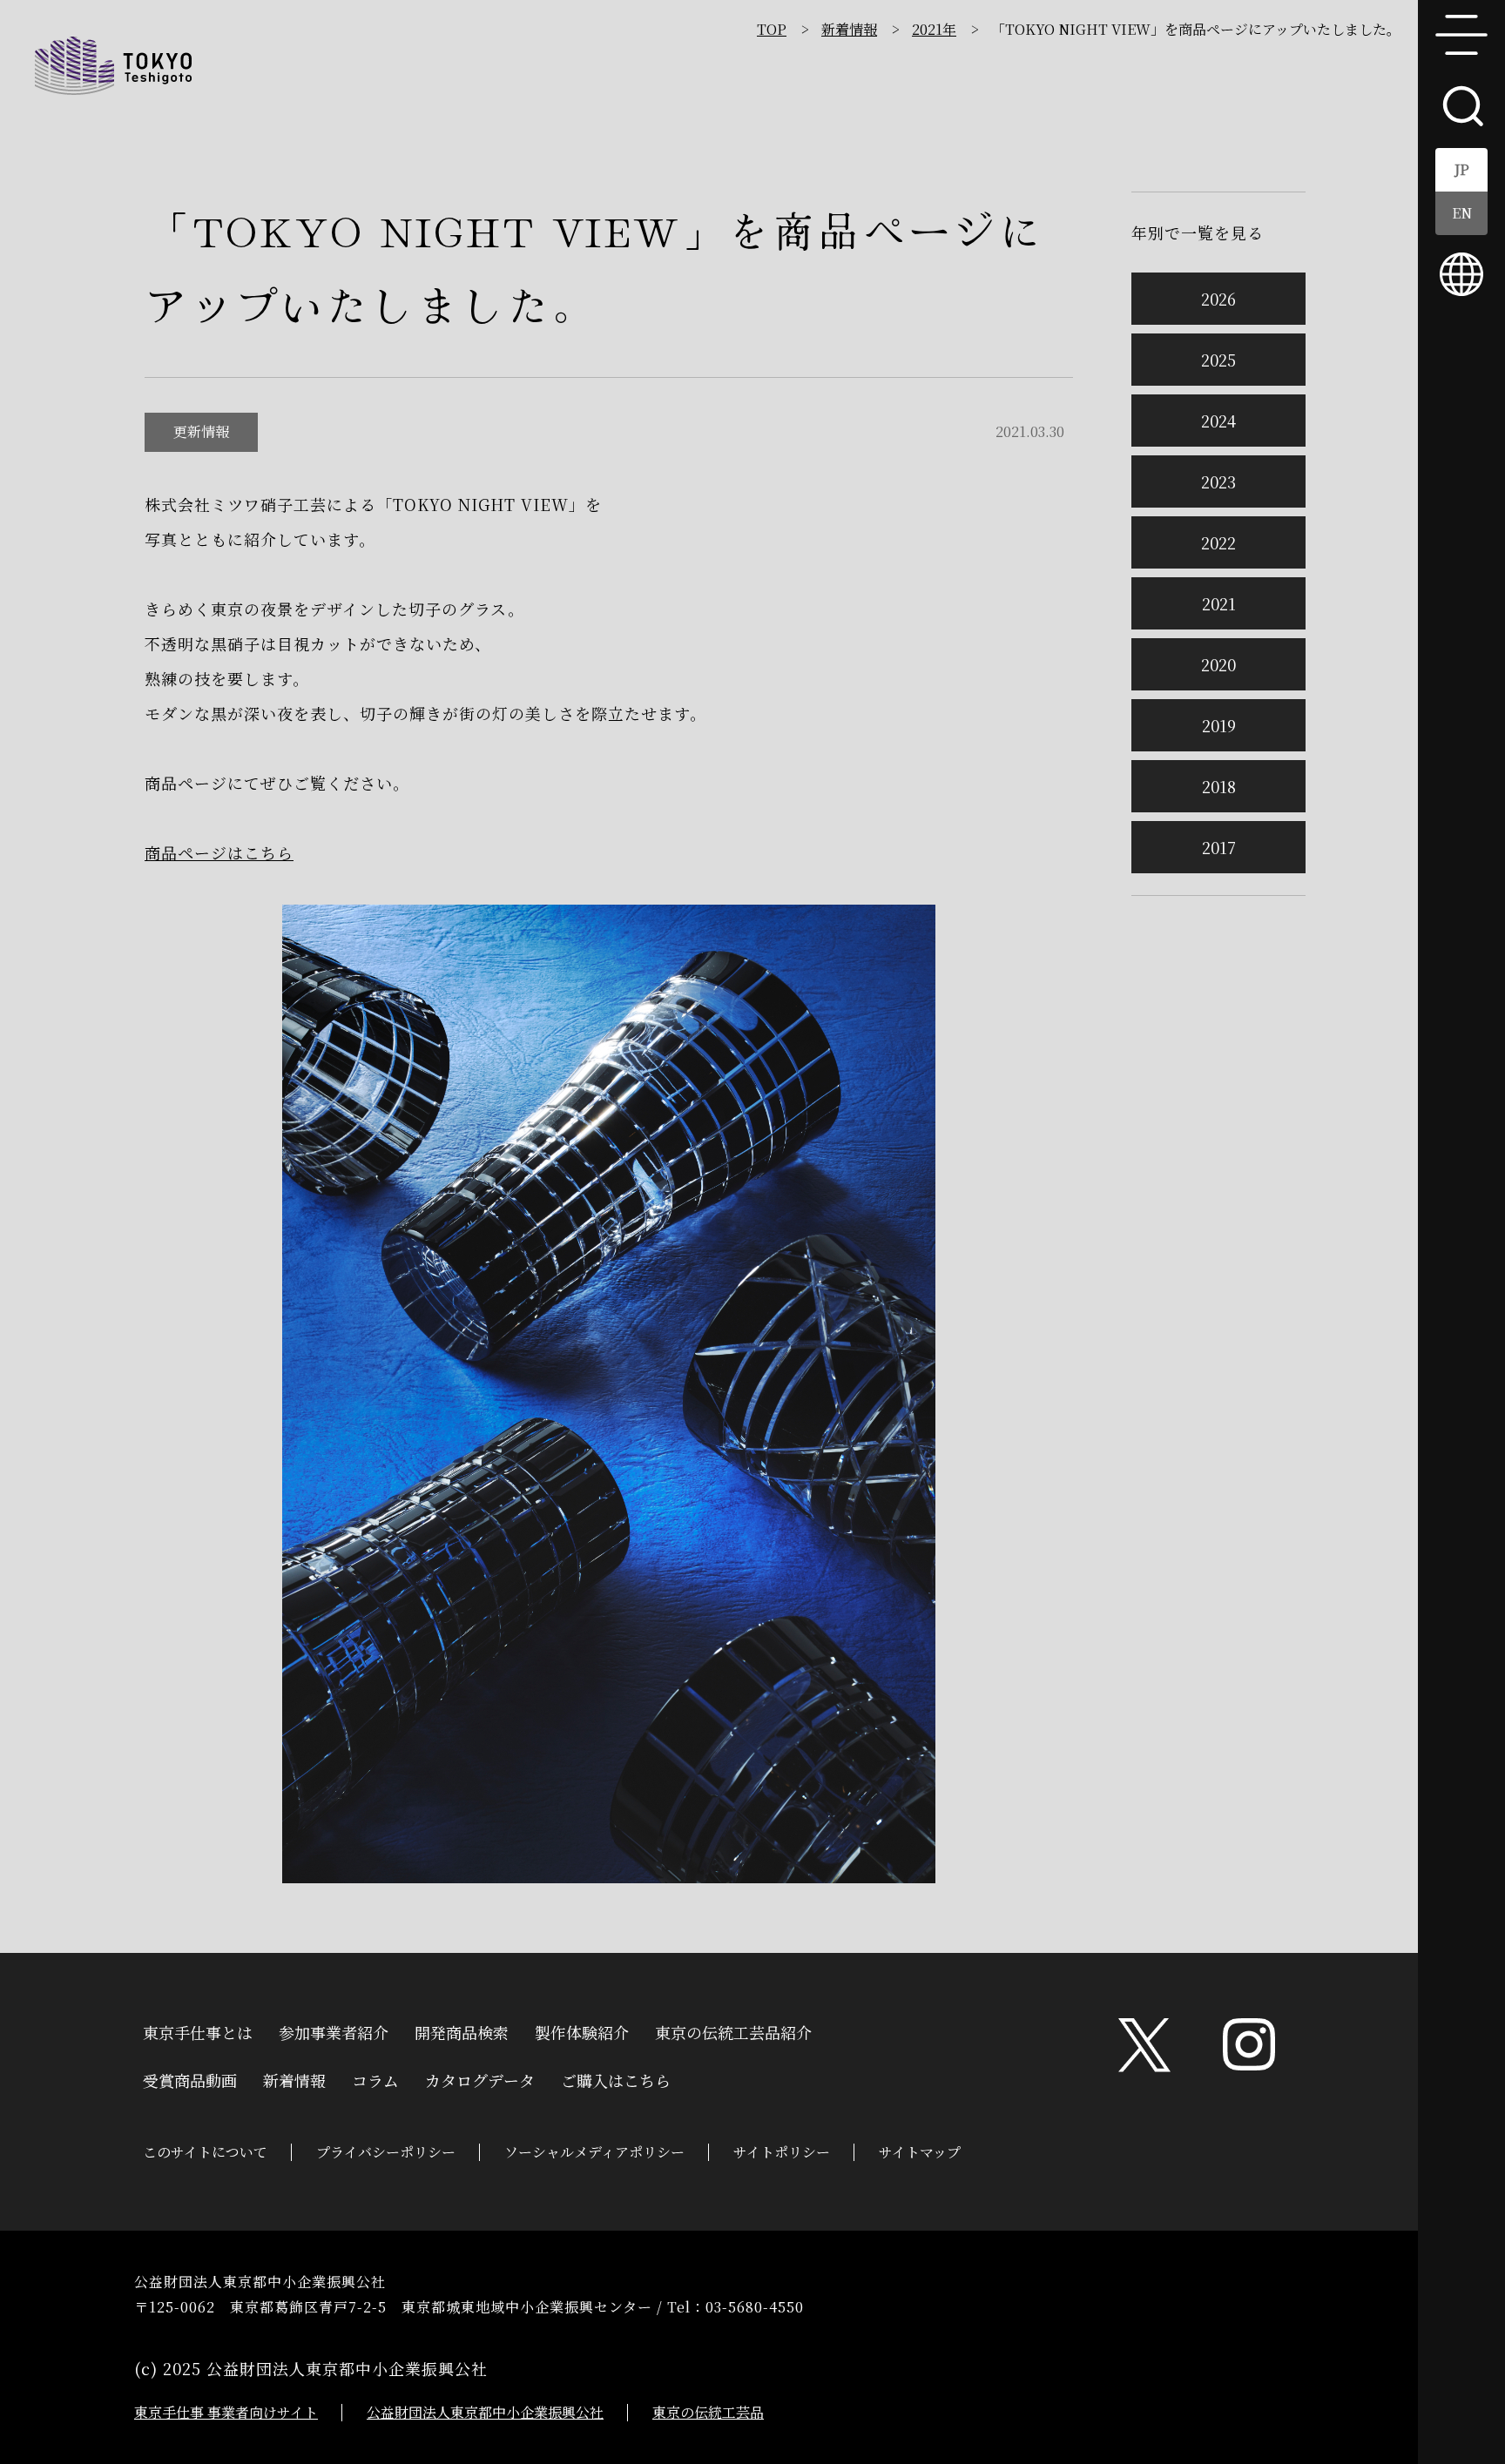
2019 (1219, 725)
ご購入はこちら (616, 2078)
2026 (1218, 299)
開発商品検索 (462, 2030)
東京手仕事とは (198, 2030)
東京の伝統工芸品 (708, 2412)
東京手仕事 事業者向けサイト (226, 2412)
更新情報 (201, 431)
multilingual (1461, 274)
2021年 (934, 29)
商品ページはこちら (219, 852)
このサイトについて (205, 2152)
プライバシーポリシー (386, 2152)
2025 (1218, 360)
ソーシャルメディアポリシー (594, 2152)
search (1461, 104)
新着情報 (849, 29)
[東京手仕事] (113, 65)
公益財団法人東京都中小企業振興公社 (485, 2412)
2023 (1218, 481)
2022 (1218, 542)
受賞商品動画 (190, 2078)
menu (1461, 35)
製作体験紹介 (582, 2030)
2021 (1219, 603)
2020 (1218, 664)
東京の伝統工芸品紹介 (733, 2030)
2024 (1218, 421)
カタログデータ (480, 2078)
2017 (1219, 847)
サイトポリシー (782, 2152)
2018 (1219, 786)
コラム (375, 2078)
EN (1462, 213)
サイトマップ (920, 2152)
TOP (772, 29)
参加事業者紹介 (334, 2030)
